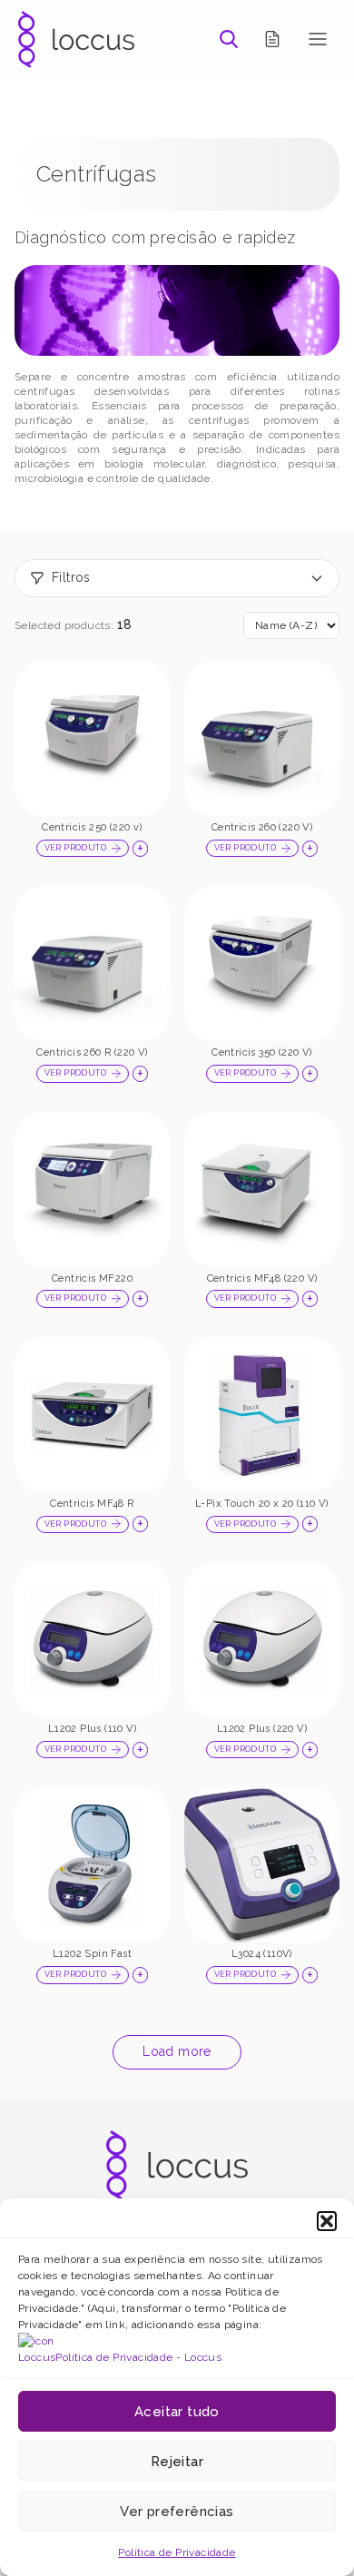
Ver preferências (177, 2512)
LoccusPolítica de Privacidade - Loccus (120, 2357)
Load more (177, 2051)
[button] (327, 2221)
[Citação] (272, 39)
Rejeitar (177, 2462)
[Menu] (318, 39)
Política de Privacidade (177, 2552)
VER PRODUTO (75, 848)
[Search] (229, 39)
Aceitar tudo (177, 2412)
